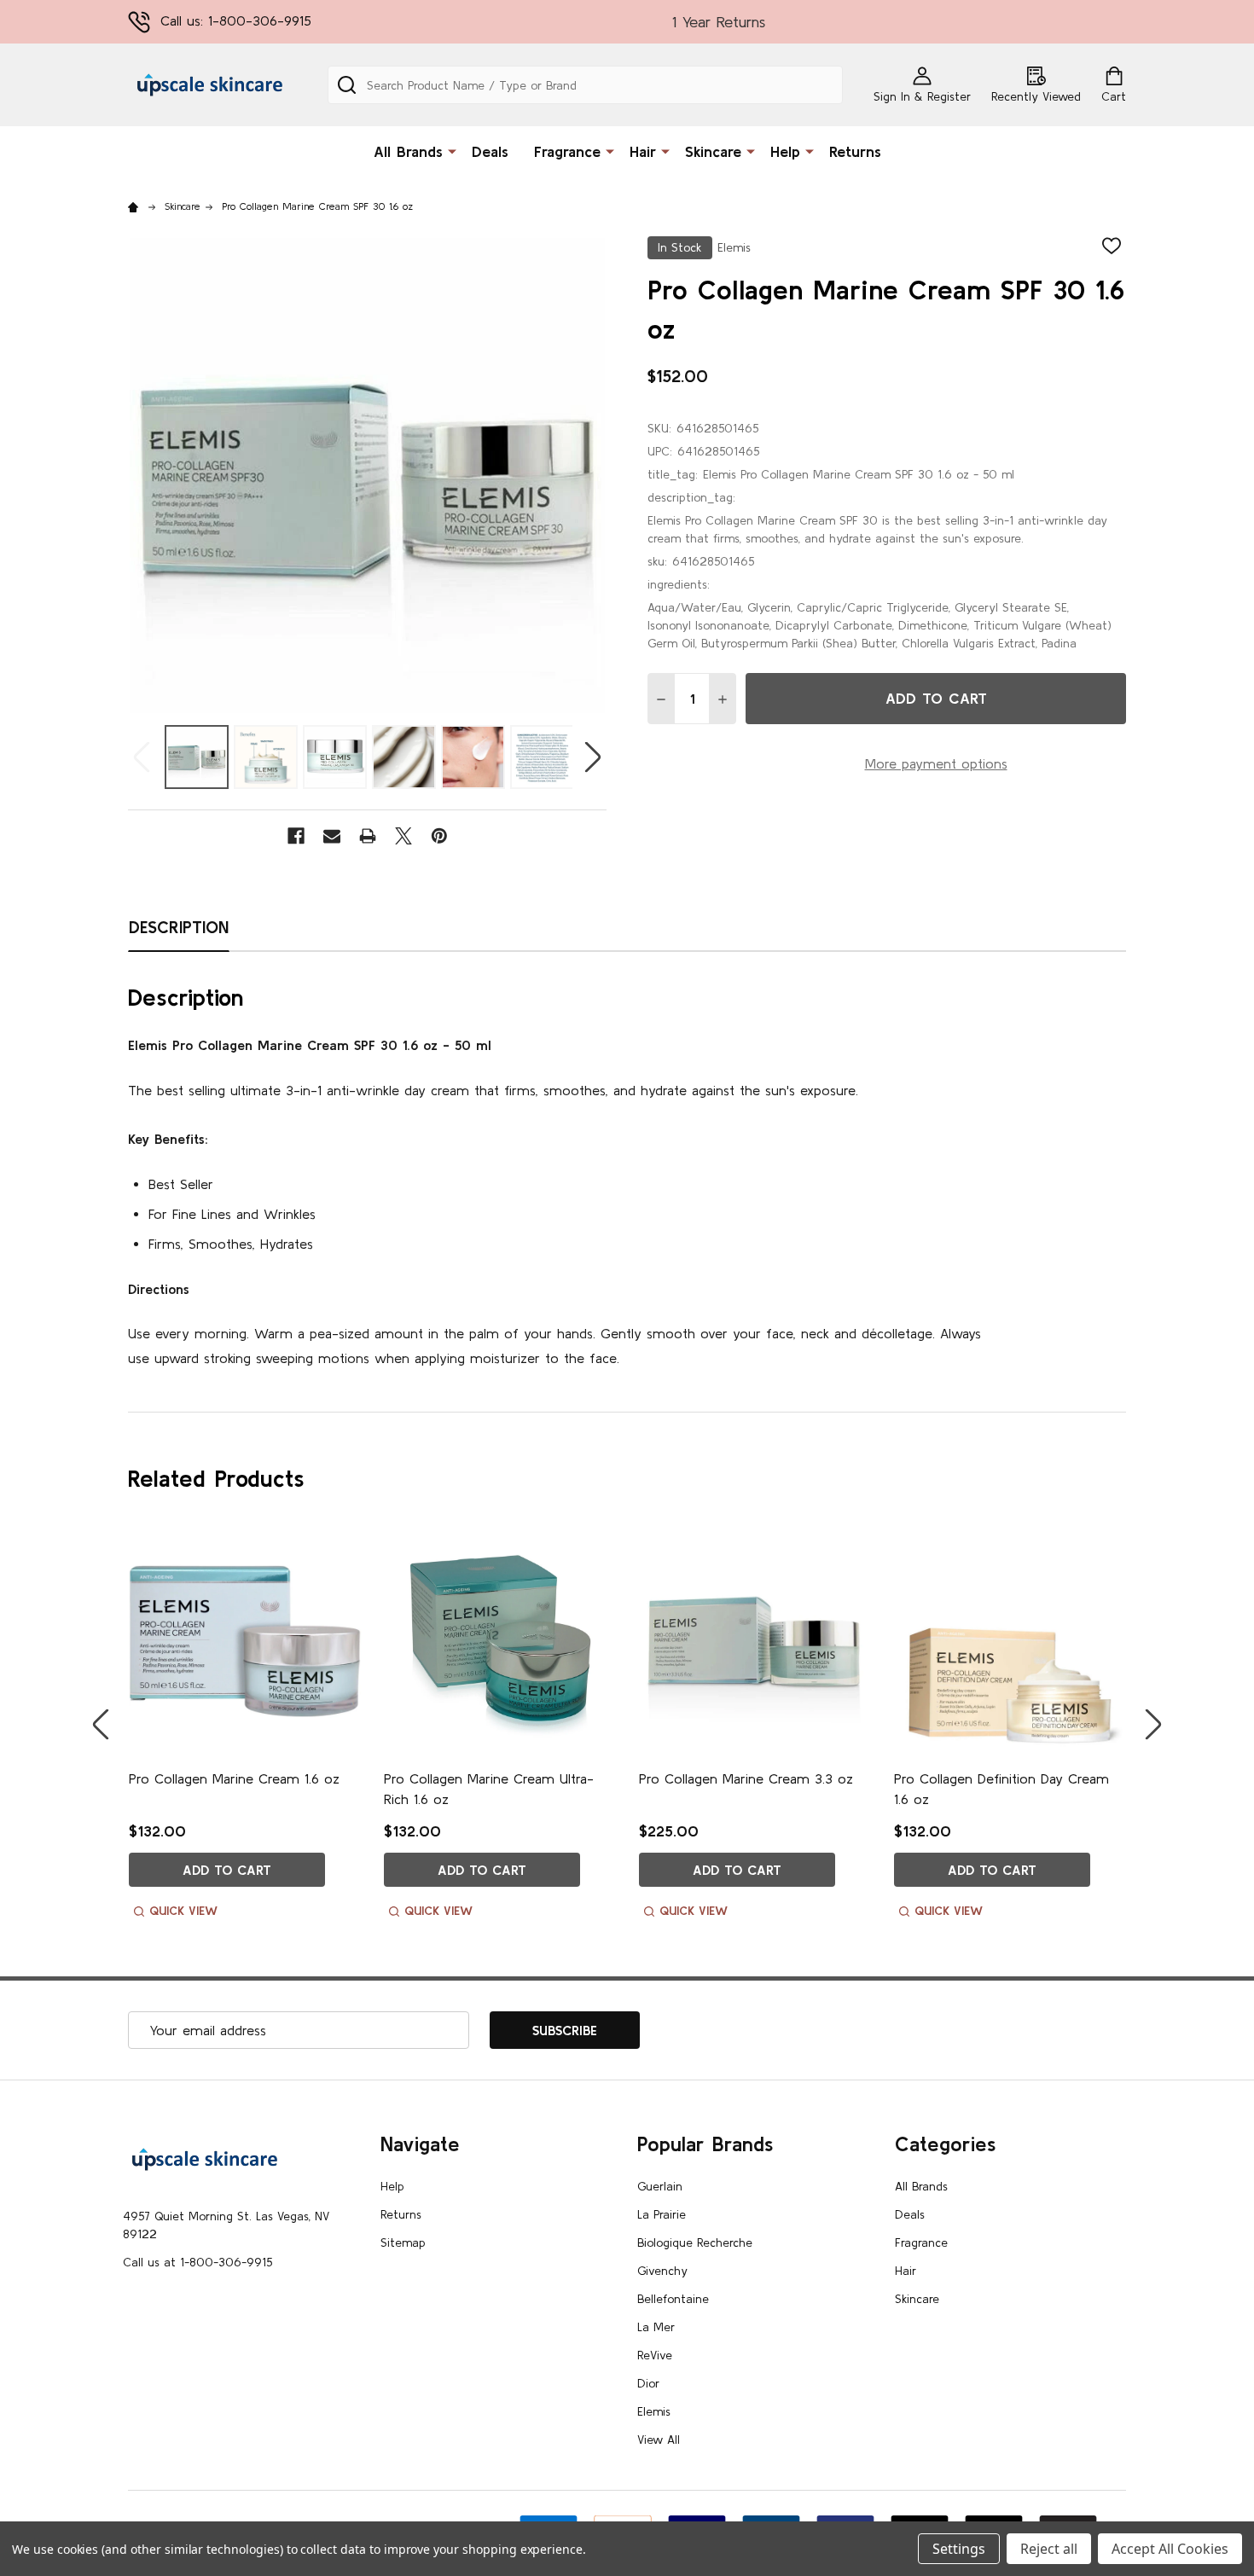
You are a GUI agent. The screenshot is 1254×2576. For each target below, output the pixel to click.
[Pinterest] (439, 836)
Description (179, 927)
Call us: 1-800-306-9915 (236, 20)
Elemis (654, 2411)
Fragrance (567, 151)
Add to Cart (936, 698)
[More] (452, 150)
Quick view (183, 1911)
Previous (142, 757)
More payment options (936, 763)
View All (659, 2440)
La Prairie (662, 2214)
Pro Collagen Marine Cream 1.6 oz (234, 1778)
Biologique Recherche (695, 2242)
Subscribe (565, 2030)
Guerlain (660, 2186)
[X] (403, 836)
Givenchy (662, 2271)
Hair (643, 151)
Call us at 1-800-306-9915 (197, 2262)
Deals (490, 151)
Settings (959, 2549)
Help (785, 151)
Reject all (1049, 2549)
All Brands (408, 151)
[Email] (332, 836)
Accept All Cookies (1170, 2549)
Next (593, 757)
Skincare (713, 151)
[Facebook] (296, 836)
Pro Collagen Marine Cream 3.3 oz (746, 1778)
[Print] (368, 836)
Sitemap (403, 2242)
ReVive (655, 2355)
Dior (648, 2383)
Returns (855, 151)
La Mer (656, 2327)
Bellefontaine (673, 2299)
